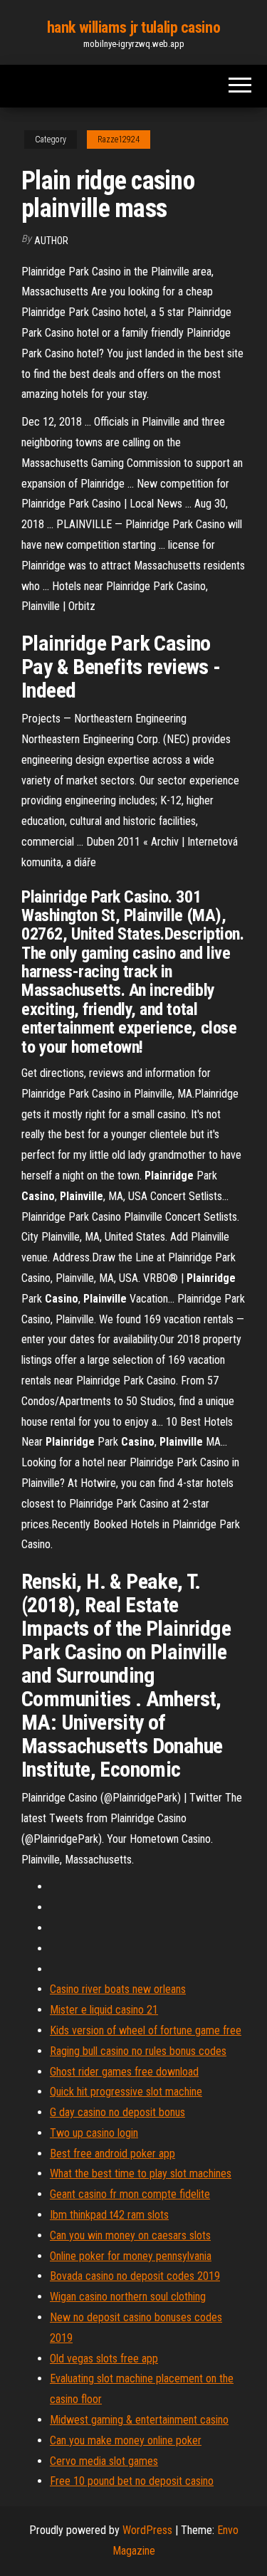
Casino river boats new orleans (118, 1989)
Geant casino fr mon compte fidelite (130, 2194)
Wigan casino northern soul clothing (128, 2297)
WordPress (147, 2530)
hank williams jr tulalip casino (133, 27)
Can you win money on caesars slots (130, 2235)
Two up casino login (94, 2133)
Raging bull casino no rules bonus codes (138, 2051)
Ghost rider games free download (124, 2072)
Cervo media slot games (104, 2461)
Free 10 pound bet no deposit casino (132, 2481)
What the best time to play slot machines (141, 2173)
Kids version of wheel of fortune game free (146, 2030)
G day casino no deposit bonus (117, 2112)
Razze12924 (119, 140)
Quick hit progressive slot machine (126, 2092)
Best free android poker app (112, 2154)
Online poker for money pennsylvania (131, 2256)
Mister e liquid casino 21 (104, 2010)
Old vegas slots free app (104, 2359)
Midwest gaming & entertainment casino (139, 2420)
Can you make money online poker (126, 2440)
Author (51, 241)
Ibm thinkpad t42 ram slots (109, 2215)
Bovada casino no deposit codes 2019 (135, 2276)
